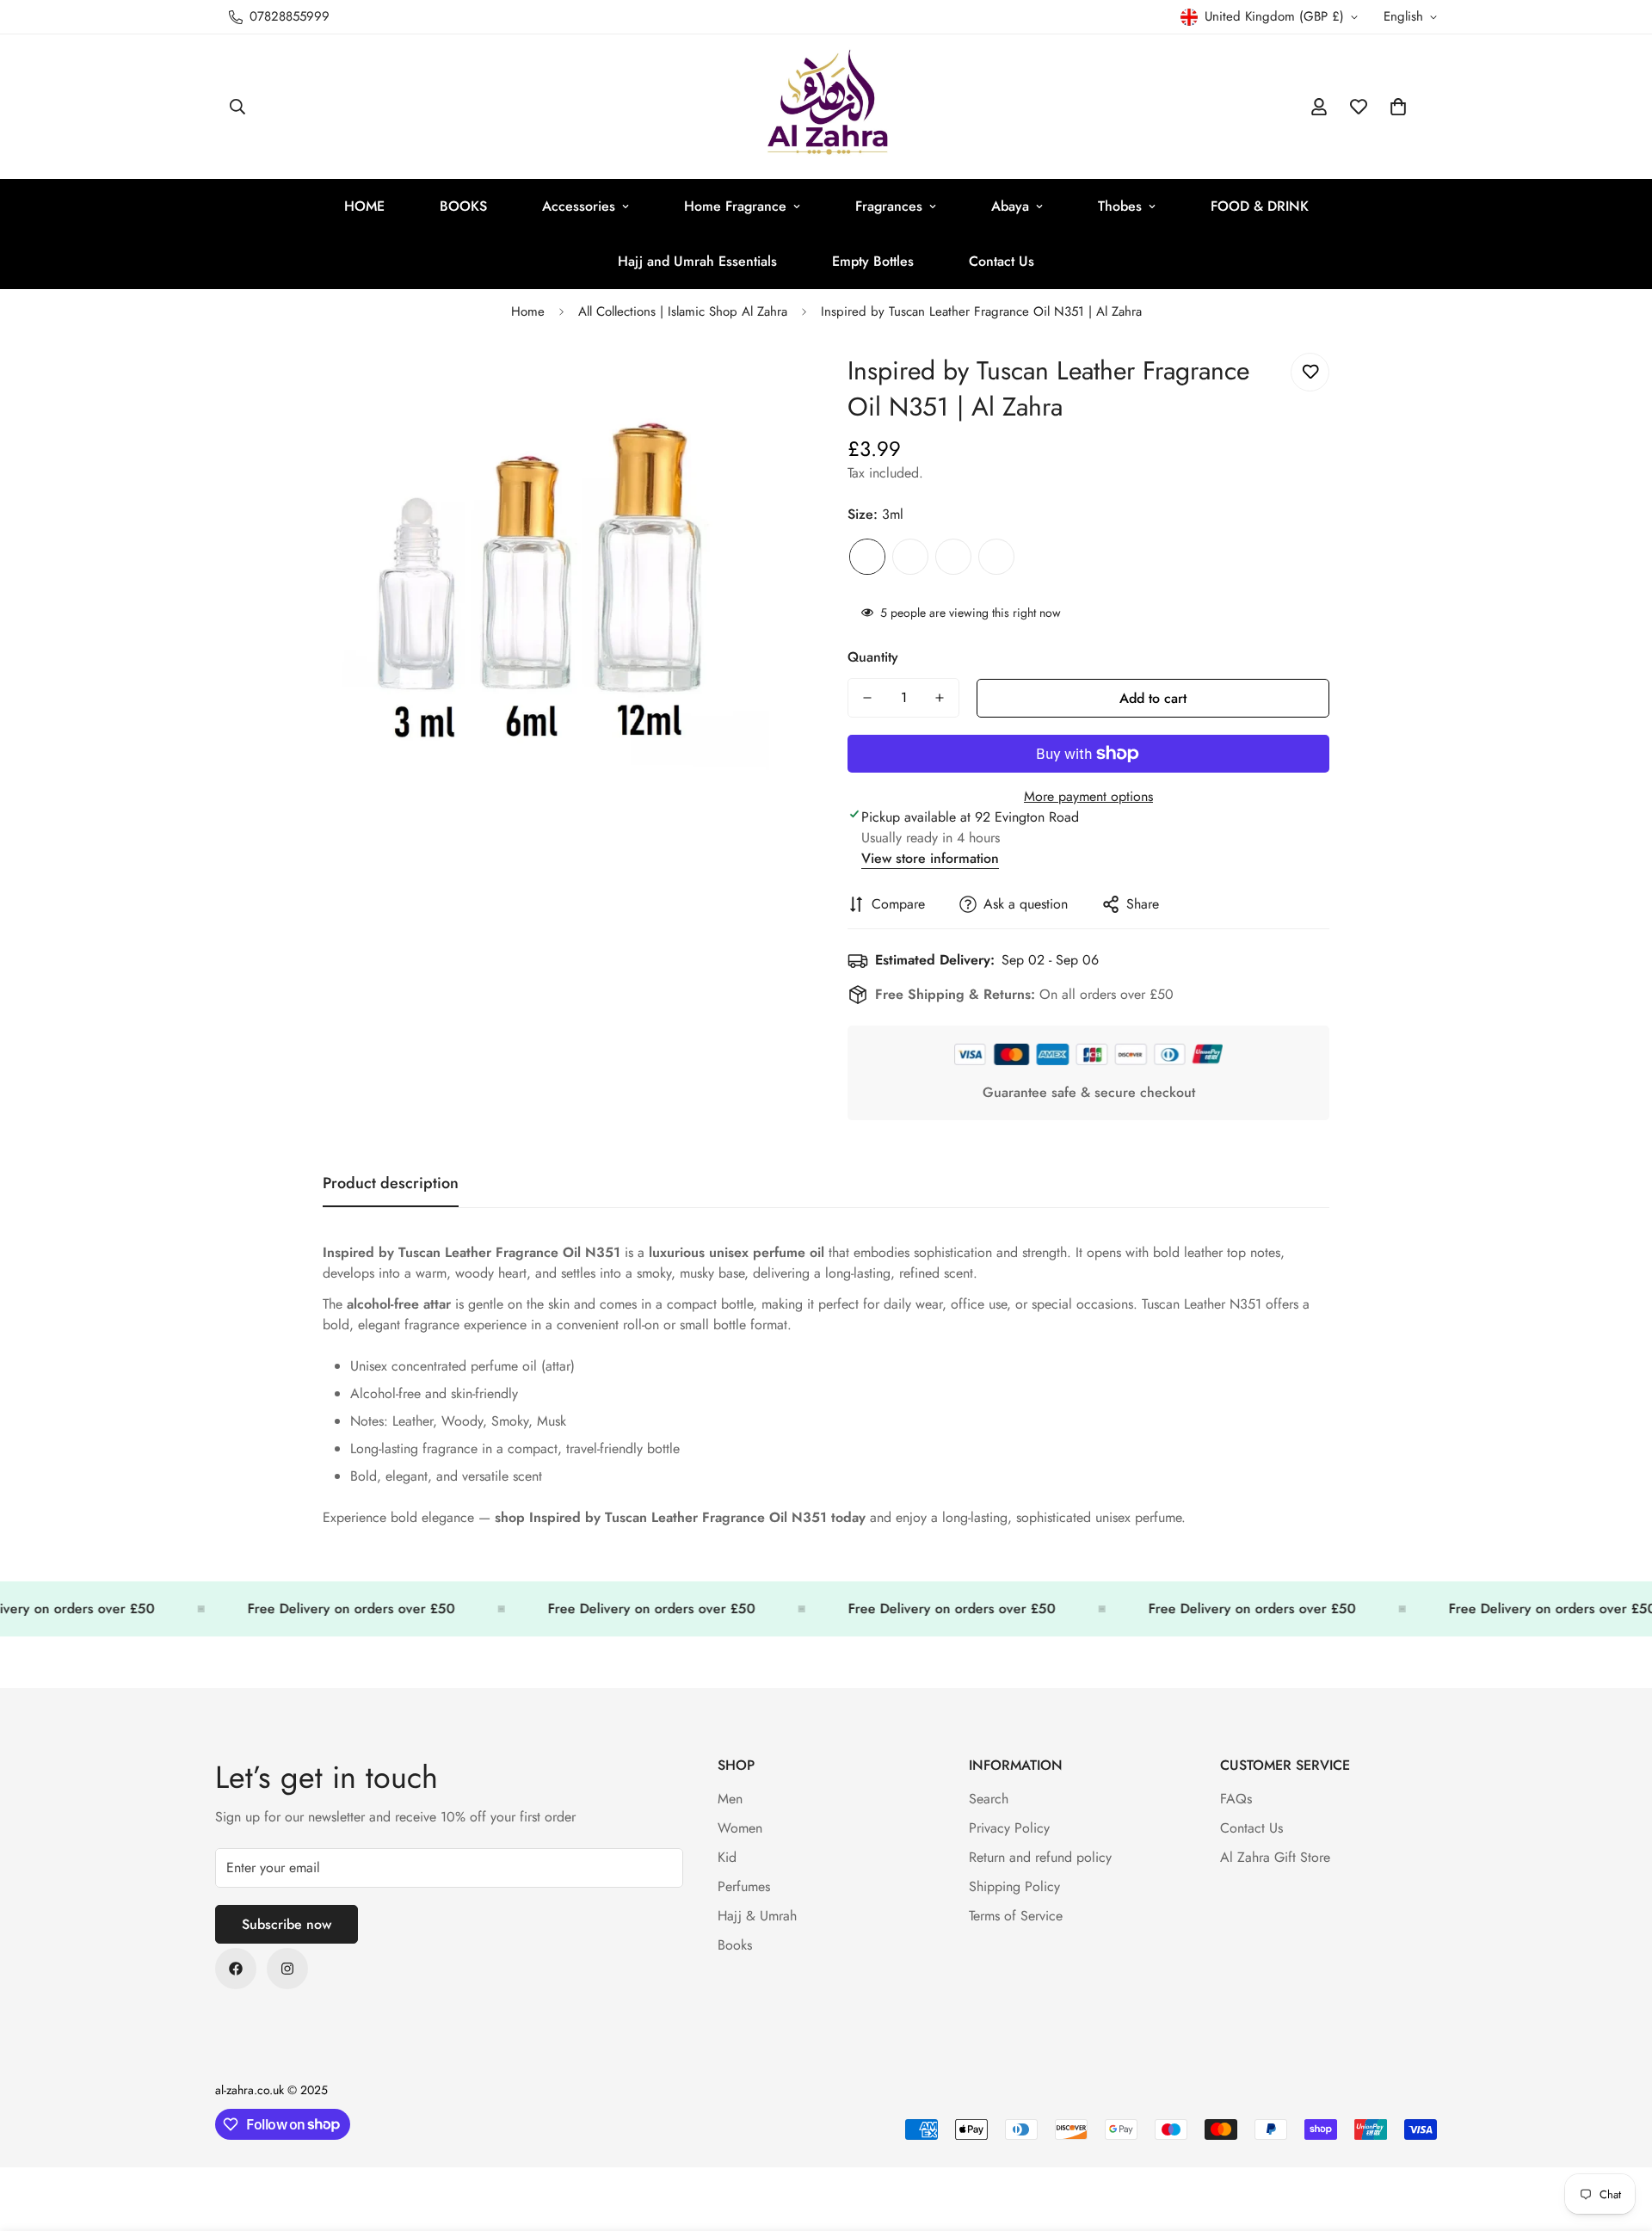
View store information (930, 858)
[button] (1398, 107)
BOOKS (463, 206)
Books (735, 1945)
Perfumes (744, 1886)
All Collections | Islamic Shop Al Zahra (683, 311)
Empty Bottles (873, 261)
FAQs (1236, 1799)
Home (528, 311)
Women (740, 1828)
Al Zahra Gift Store (1275, 1857)
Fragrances (889, 206)
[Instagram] (287, 1969)
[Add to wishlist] (1310, 372)
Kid (727, 1857)
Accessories (579, 206)
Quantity (873, 657)
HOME (364, 206)
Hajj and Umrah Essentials (697, 261)
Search (989, 1799)
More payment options (1088, 796)
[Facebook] (236, 1969)
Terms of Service (1016, 1916)
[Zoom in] (768, 385)
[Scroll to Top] (1618, 2137)
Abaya (1010, 206)
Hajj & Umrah (757, 1916)
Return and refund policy (1040, 1857)
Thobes (1120, 206)
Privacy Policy (1009, 1828)
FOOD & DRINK (1260, 206)
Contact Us (1002, 261)
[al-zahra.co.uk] (826, 107)
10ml (953, 557)
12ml (996, 557)
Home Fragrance (735, 206)
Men (730, 1799)
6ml (910, 557)
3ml (867, 557)
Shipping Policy (1014, 1886)
